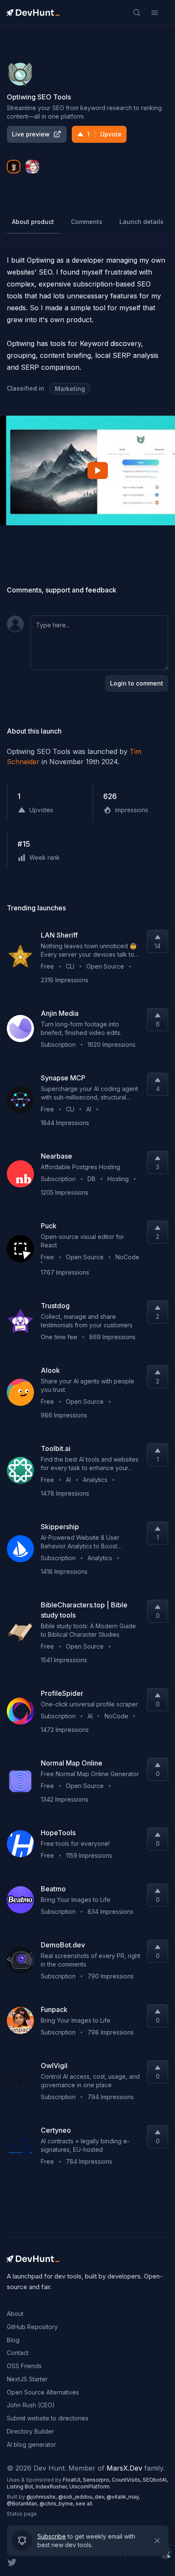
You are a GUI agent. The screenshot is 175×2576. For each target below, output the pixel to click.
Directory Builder (30, 2431)
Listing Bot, (21, 2487)
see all (84, 2504)
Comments (87, 222)
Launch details (141, 222)
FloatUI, (73, 2480)
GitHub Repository (32, 2327)
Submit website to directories (48, 2418)
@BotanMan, (23, 2504)
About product (33, 222)
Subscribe (52, 2536)
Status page (22, 2514)
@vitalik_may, (123, 2497)
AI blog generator (31, 2444)
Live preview (31, 134)
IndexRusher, (52, 2487)
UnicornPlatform (89, 2487)
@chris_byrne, (58, 2504)
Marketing (70, 389)
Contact (18, 2353)
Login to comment (137, 683)
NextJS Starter (27, 2379)
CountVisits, (127, 2480)
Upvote (104, 134)
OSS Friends (24, 2366)
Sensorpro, (97, 2480)
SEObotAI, (155, 2480)
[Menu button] (155, 13)
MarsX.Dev (124, 2468)
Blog (13, 2340)
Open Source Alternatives (43, 2392)
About (15, 2314)
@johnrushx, (42, 2497)
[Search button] (137, 13)
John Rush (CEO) (31, 2405)
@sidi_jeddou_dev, (82, 2497)
